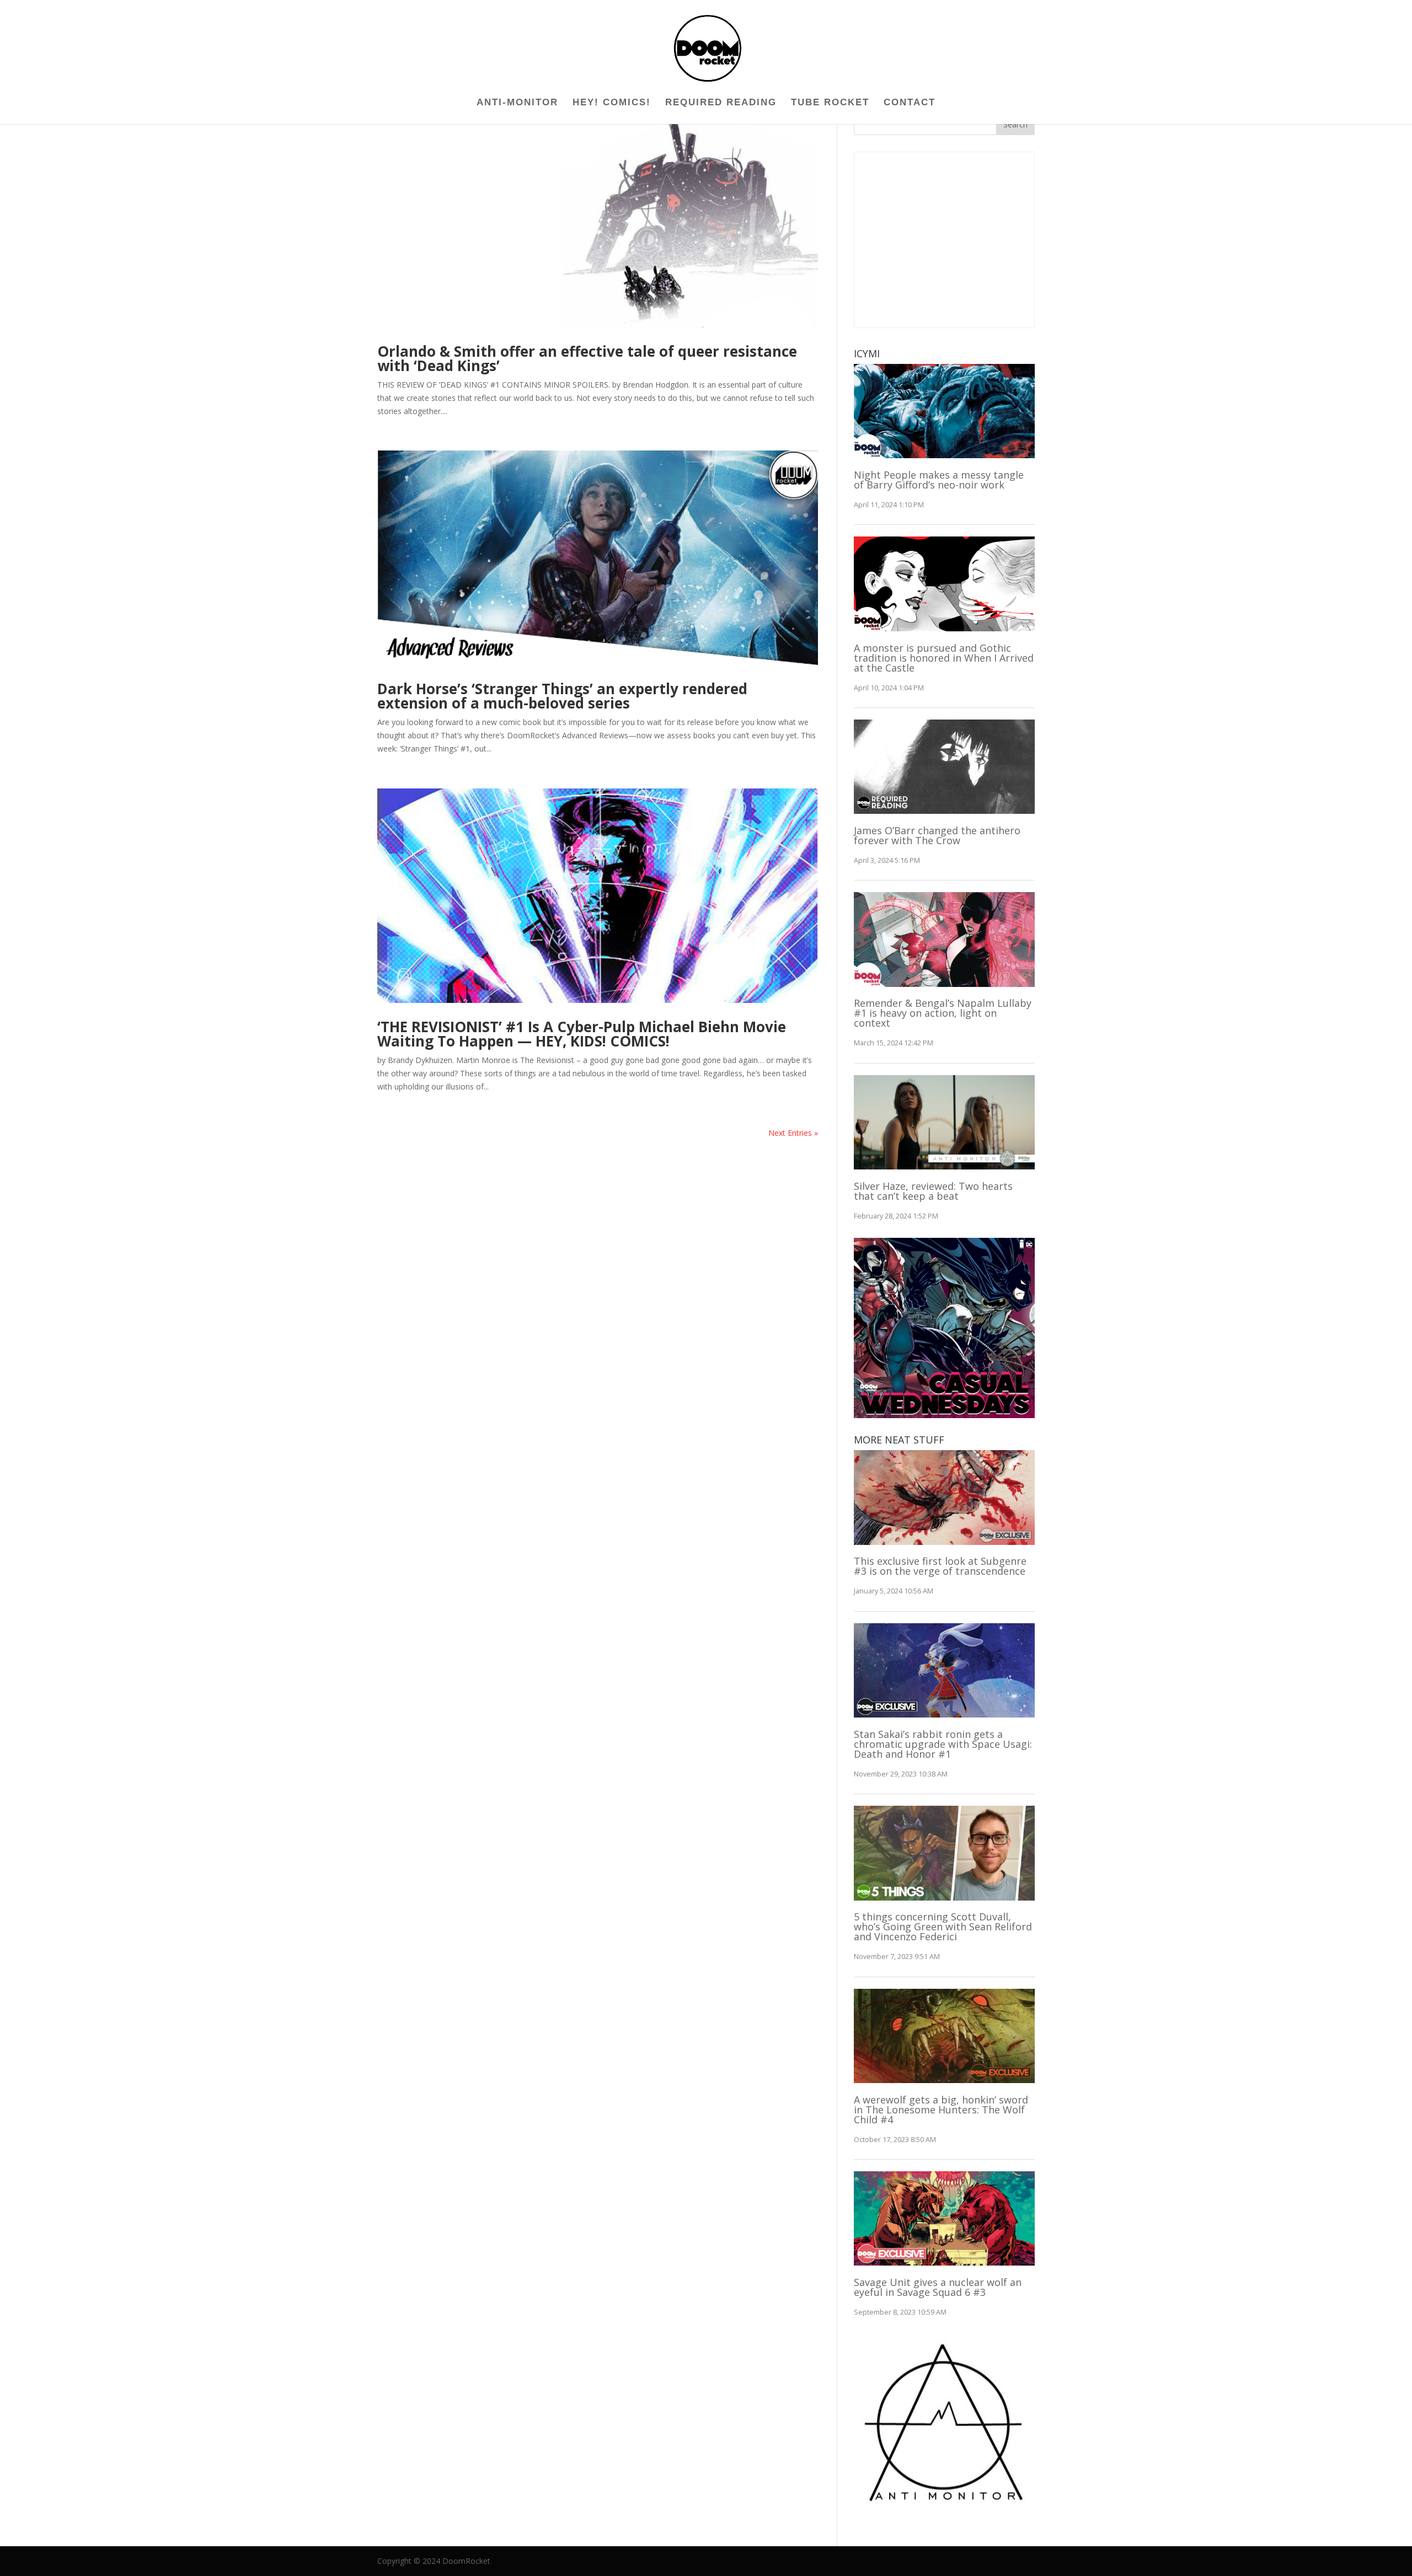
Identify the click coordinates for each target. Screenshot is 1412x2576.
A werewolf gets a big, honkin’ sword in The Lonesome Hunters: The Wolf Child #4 (941, 2110)
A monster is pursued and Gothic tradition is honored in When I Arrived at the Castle (944, 658)
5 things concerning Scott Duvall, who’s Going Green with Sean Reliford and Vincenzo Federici (943, 1926)
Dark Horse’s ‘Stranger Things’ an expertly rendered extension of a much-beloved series (562, 696)
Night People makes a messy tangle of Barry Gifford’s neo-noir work (939, 480)
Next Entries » (793, 1133)
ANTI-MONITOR (517, 103)
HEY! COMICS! (612, 103)
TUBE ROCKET (830, 103)
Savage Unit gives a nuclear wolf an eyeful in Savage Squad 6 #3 (938, 2287)
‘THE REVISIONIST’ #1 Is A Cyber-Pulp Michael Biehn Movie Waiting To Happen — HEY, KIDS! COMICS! (582, 1034)
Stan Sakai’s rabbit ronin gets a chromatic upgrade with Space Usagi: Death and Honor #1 (943, 1744)
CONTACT (910, 103)
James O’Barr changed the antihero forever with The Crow (937, 835)
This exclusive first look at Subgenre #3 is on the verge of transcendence (940, 1566)
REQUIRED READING (721, 103)
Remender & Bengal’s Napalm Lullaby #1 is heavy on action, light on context (943, 1013)
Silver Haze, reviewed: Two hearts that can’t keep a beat (933, 1191)
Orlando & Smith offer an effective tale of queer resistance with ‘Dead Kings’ (587, 358)
